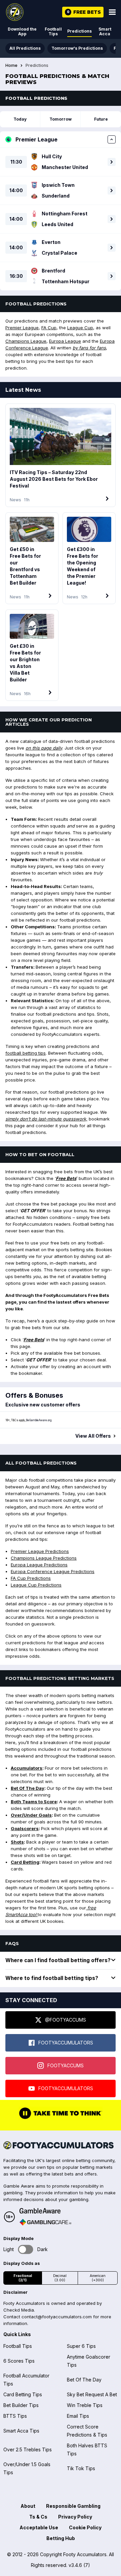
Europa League (65, 341)
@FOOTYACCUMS (66, 2020)
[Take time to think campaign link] (61, 2118)
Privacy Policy (75, 2517)
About (28, 2506)
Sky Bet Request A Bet (92, 2394)
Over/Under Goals (31, 1815)
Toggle (26, 2249)
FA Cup (49, 328)
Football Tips (53, 31)
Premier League (22, 328)
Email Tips (78, 2416)
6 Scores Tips (19, 2361)
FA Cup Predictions (31, 1578)
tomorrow (61, 119)
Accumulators (27, 1768)
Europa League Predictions (39, 1565)
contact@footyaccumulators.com (57, 2317)
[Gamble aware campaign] (45, 2211)
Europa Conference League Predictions (53, 1571)
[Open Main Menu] (112, 12)
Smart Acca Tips (21, 2431)
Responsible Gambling (73, 2506)
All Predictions (25, 48)
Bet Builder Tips (21, 2405)
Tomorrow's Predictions (77, 48)
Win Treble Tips (85, 2405)
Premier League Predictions (40, 1551)
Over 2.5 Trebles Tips (28, 2450)
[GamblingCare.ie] (45, 2222)
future (101, 119)
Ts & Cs (38, 2517)
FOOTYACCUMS (66, 2065)
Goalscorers (25, 1828)
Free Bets (66, 1178)
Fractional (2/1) (23, 2278)
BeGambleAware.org (39, 1420)
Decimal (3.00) (60, 2278)
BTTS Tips (15, 2416)
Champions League (26, 341)
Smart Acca (105, 31)
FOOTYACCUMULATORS (66, 2043)
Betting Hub (61, 2538)
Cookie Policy (85, 2527)
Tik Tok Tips (81, 2468)
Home (11, 66)
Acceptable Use (39, 2527)
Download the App (22, 31)
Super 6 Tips (81, 2346)
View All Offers (93, 1436)
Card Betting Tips (23, 2394)
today (20, 119)
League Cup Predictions (36, 1585)
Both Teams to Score (34, 1802)
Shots (17, 1842)
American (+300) (98, 2278)
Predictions (79, 31)
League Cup (80, 328)
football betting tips (26, 1053)
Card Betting (25, 1862)
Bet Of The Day (28, 1788)
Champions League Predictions (44, 1558)
